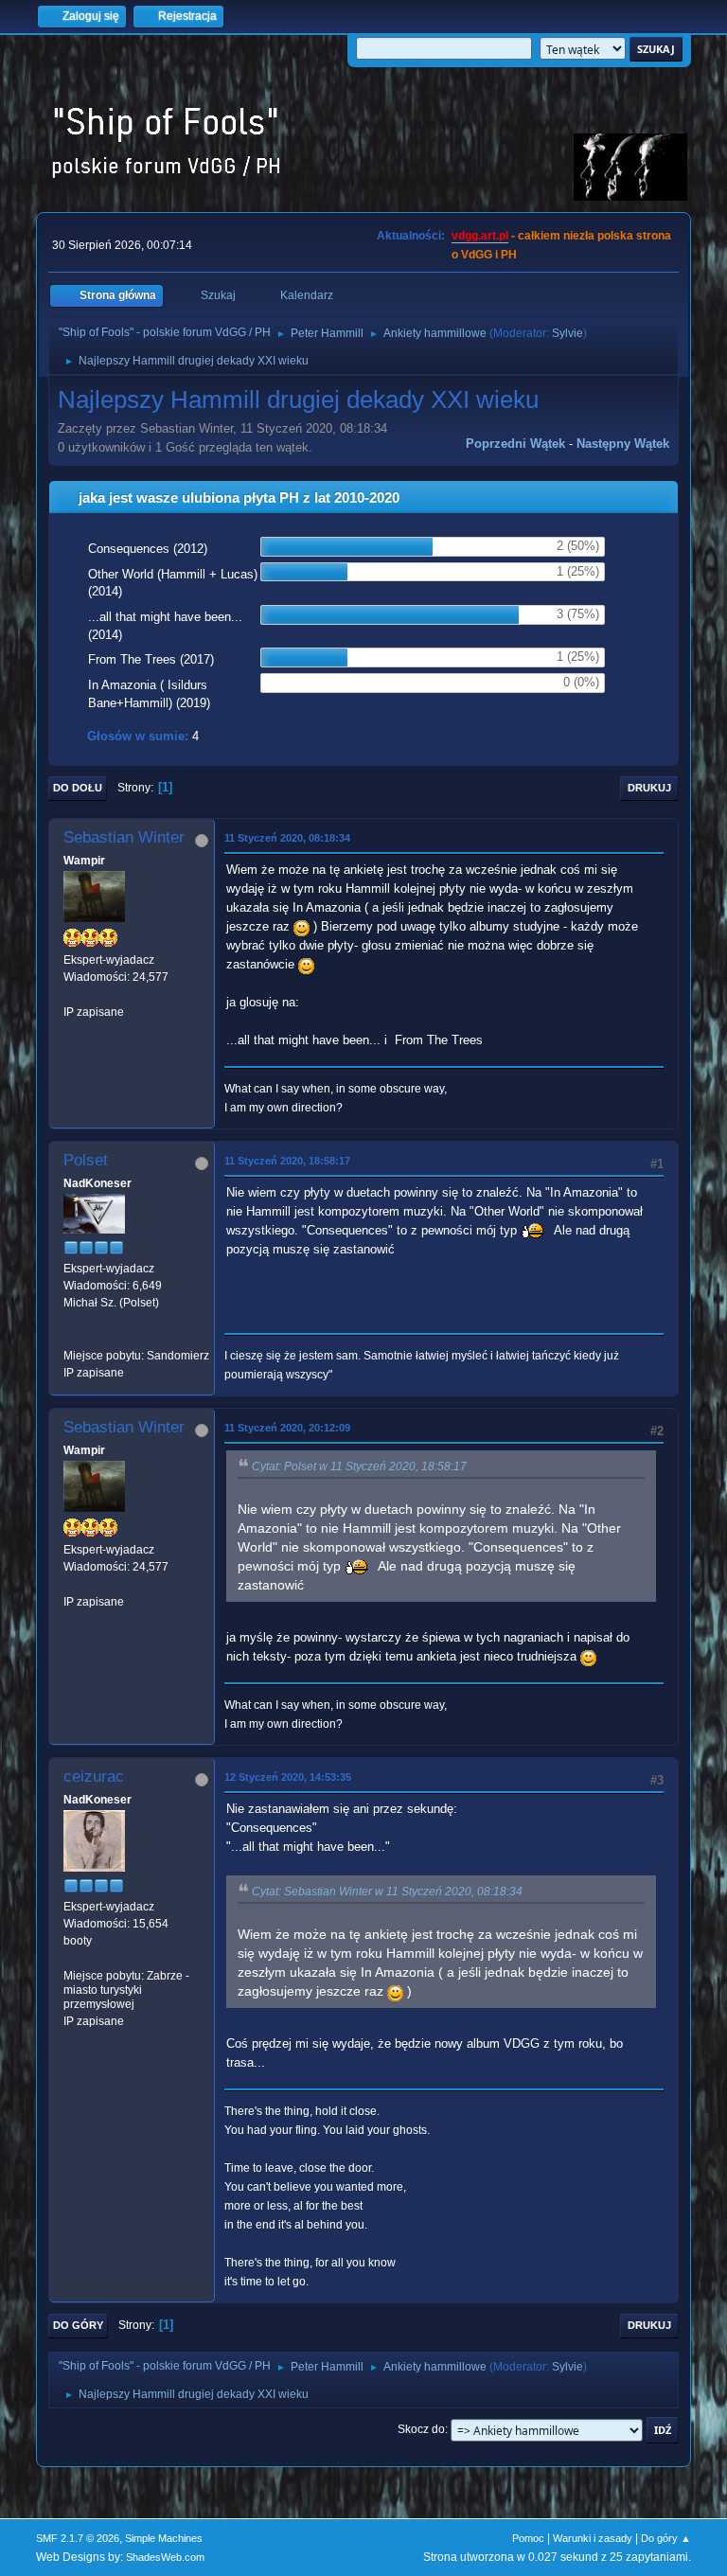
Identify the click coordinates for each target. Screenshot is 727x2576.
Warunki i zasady (593, 2538)
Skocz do (421, 2429)
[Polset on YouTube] (71, 1339)
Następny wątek (623, 444)
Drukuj (649, 788)
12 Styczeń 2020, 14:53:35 (288, 1777)
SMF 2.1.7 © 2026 (78, 2538)
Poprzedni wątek (515, 444)
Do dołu (78, 788)
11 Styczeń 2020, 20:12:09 (287, 1428)
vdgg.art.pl (480, 236)
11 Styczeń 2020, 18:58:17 (287, 1161)
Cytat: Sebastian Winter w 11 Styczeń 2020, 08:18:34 (387, 1892)
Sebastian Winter (124, 837)
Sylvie (567, 333)
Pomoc (528, 2538)
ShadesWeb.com (165, 2557)
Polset (86, 1160)
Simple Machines (164, 2538)
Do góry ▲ (666, 2538)
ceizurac (94, 1777)
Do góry (78, 2325)
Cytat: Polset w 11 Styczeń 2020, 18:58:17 (359, 1466)
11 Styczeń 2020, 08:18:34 (287, 838)
